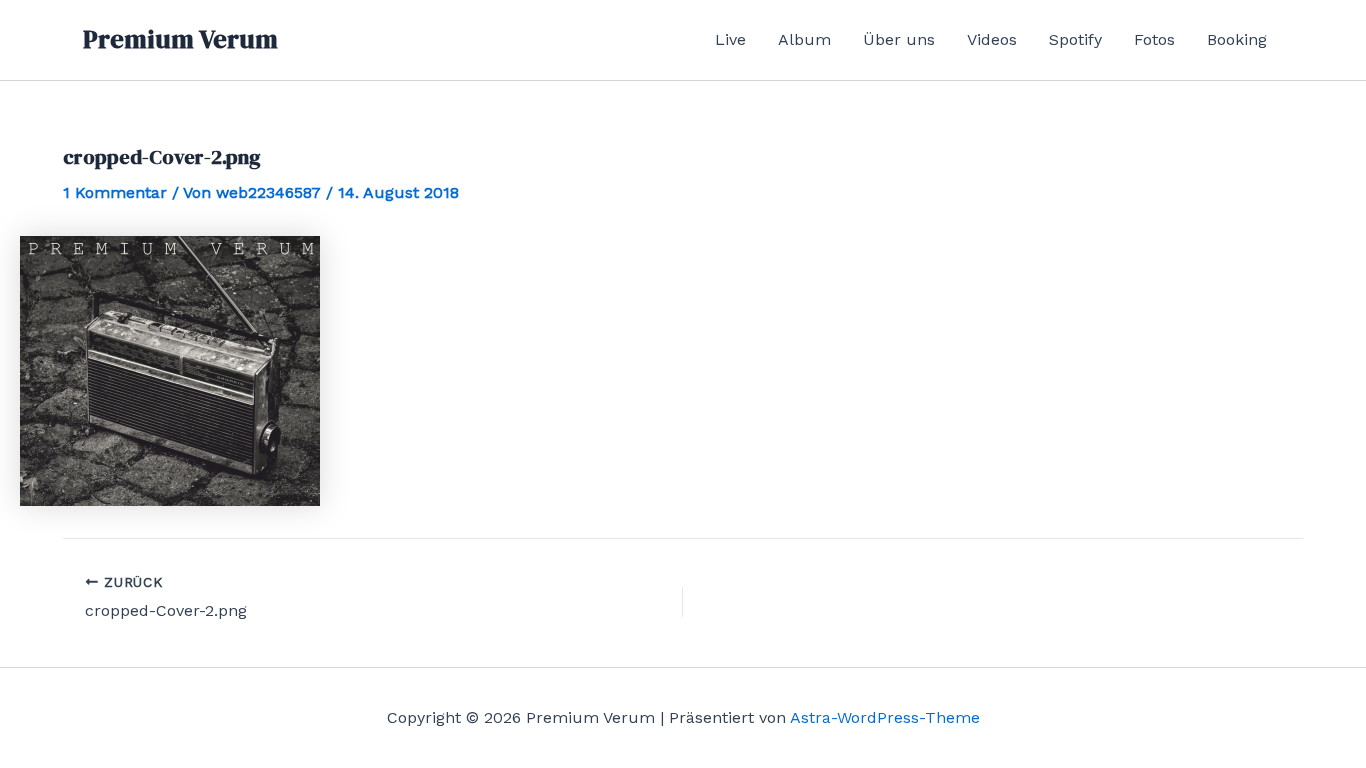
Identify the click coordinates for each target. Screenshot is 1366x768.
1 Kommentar (115, 192)
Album (804, 39)
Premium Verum (180, 39)
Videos (992, 39)
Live (730, 39)
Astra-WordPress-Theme (885, 717)
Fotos (1154, 39)
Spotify (1075, 39)
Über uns (899, 39)
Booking (1237, 39)
